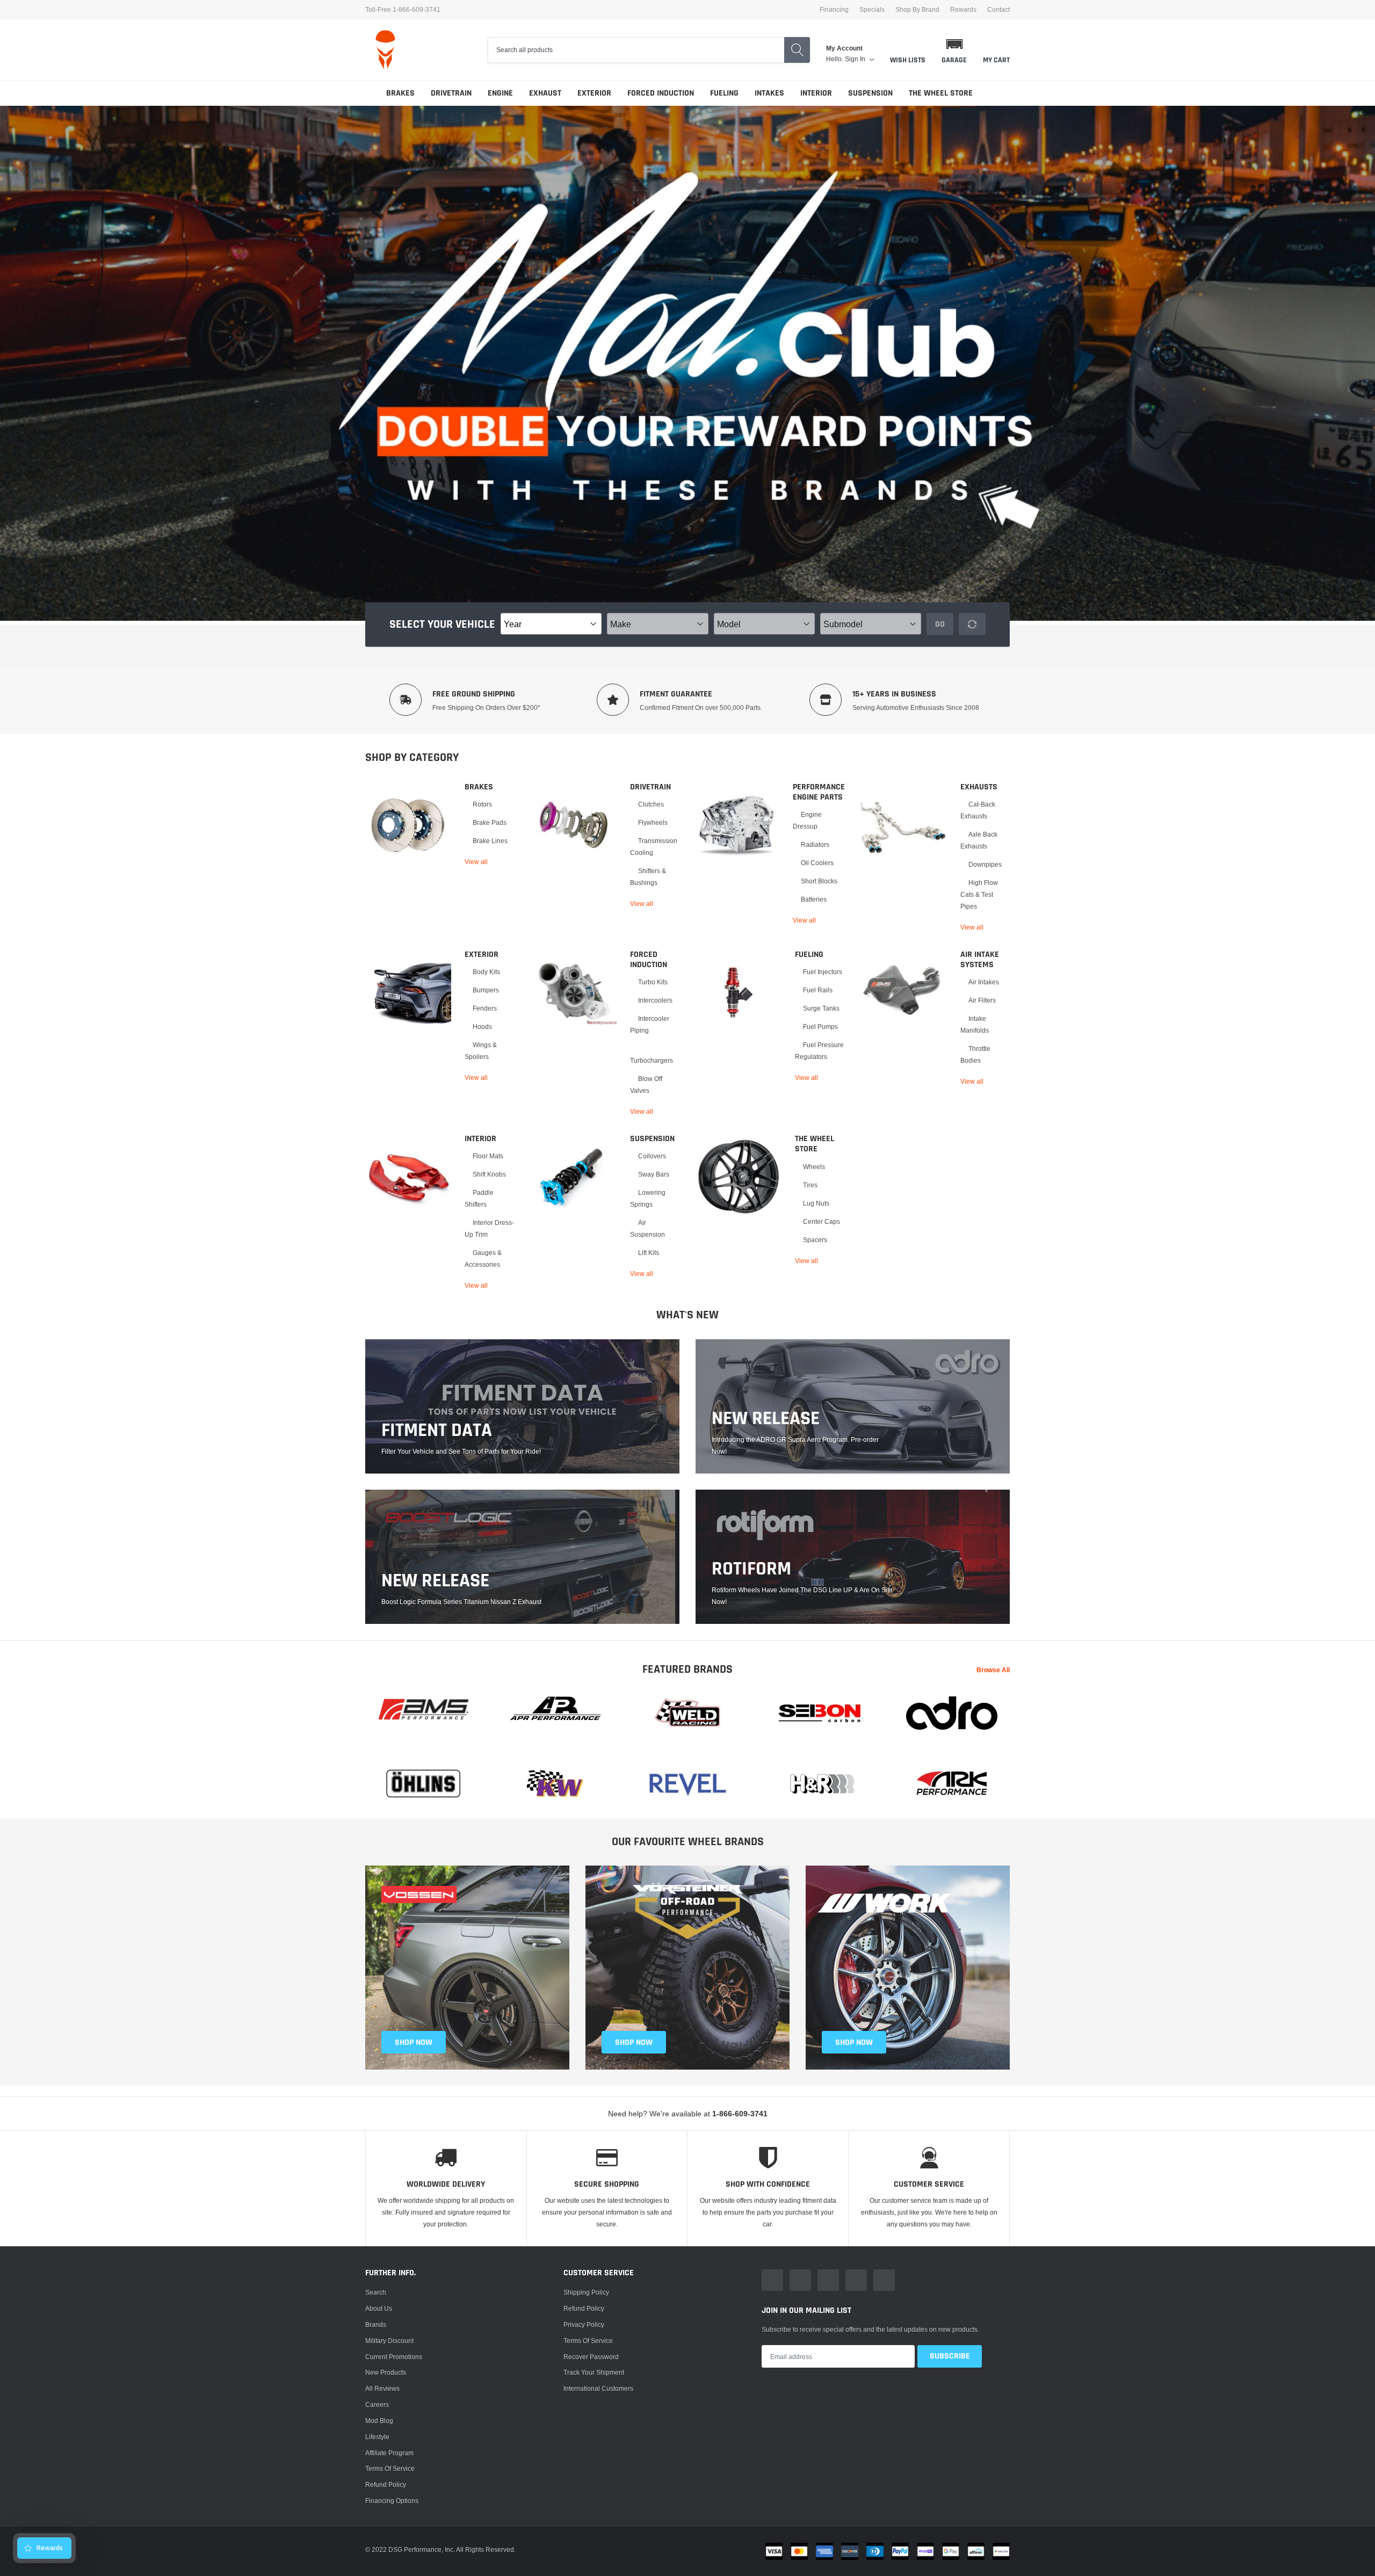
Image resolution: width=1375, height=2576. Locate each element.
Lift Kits (649, 1253)
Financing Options (392, 2501)
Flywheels (653, 822)
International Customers (598, 2388)
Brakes (400, 93)
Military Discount (389, 2341)
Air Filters (982, 1000)
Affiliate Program (389, 2453)
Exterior (594, 93)
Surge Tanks (821, 1008)
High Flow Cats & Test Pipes (979, 894)
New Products (386, 2372)
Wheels (814, 1167)
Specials (872, 10)
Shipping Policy (586, 2292)
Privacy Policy (584, 2324)
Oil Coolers (817, 863)
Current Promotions (394, 2357)
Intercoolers (655, 1000)
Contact (998, 10)
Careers (377, 2404)
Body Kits (486, 972)
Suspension (870, 93)
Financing (834, 10)
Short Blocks (819, 881)
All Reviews (382, 2388)
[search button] (797, 50)
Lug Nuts (816, 1203)
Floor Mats (488, 1156)
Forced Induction (661, 93)
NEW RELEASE (766, 1419)
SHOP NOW (414, 2042)
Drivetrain (451, 93)
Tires (810, 1185)
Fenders (485, 1008)
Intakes (769, 93)
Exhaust (545, 93)
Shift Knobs (489, 1174)
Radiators (815, 844)
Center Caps (822, 1221)
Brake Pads (490, 822)
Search (376, 2292)
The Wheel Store (941, 93)
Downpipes (985, 864)
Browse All (993, 1670)
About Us (379, 2308)
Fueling (724, 93)
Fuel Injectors (823, 972)
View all (476, 862)
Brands (376, 2324)
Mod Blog (379, 2421)
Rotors (482, 804)
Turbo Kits (653, 982)
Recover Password (591, 2357)
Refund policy (386, 2484)
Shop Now (854, 2042)
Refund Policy (584, 2308)
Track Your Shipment (594, 2372)
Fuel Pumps (820, 1026)
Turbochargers (652, 1060)
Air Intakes (984, 982)
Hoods (482, 1026)
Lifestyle (377, 2437)
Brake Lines (490, 841)
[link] (408, 825)
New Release (435, 1581)
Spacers (815, 1240)
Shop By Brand (917, 10)
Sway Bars (654, 1174)
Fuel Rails (818, 990)
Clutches (651, 804)
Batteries (814, 899)
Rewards (963, 10)
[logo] (385, 50)
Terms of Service (390, 2468)
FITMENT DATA (437, 1431)
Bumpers (486, 990)
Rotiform (751, 1569)
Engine (500, 93)
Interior (816, 93)
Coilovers (652, 1156)
